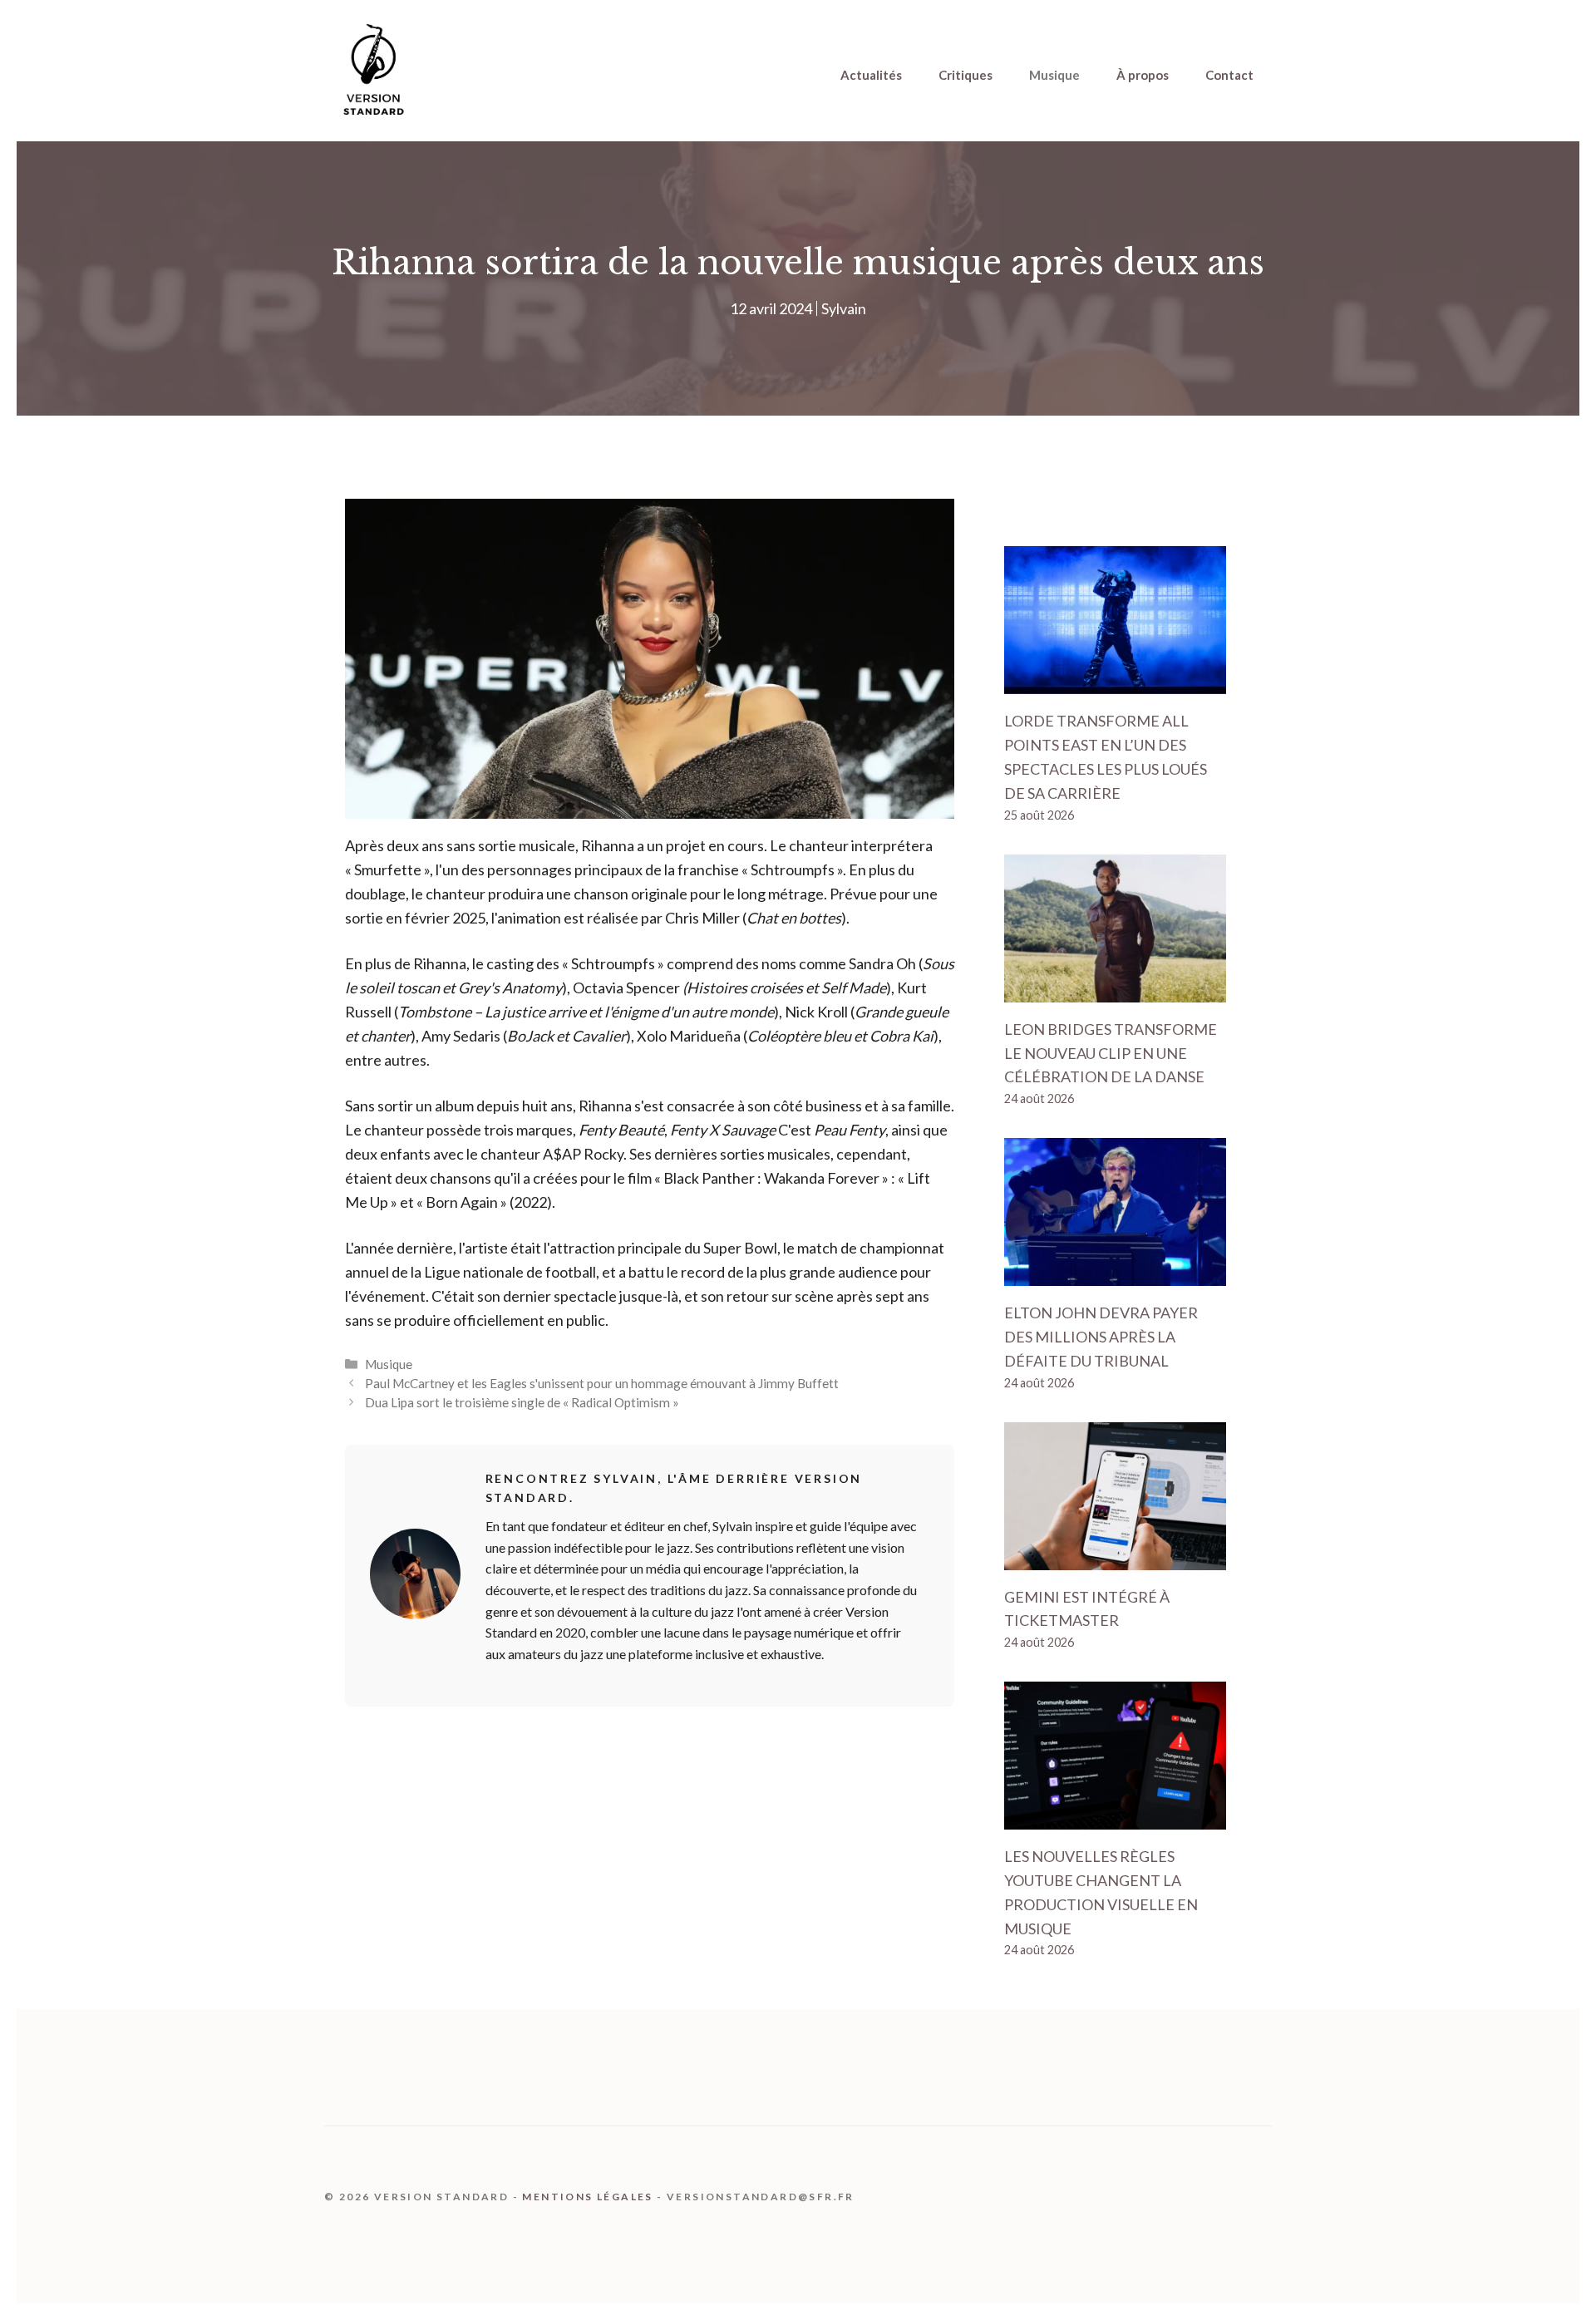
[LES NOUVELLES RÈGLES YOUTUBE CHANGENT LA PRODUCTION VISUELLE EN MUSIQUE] (1115, 1817)
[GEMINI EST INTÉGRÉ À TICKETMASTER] (1115, 1558)
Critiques (965, 75)
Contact (1229, 75)
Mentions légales (587, 2197)
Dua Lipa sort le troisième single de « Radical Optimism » (522, 1402)
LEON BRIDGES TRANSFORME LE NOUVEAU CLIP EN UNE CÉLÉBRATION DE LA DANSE (1111, 1053)
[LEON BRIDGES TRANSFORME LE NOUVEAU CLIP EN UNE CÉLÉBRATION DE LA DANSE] (1115, 990)
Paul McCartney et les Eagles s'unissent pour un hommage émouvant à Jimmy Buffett (602, 1383)
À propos (1143, 75)
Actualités (871, 75)
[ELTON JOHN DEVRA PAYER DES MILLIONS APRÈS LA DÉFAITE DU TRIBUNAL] (1115, 1273)
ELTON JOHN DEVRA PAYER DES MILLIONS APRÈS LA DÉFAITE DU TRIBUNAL (1101, 1337)
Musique (1054, 75)
